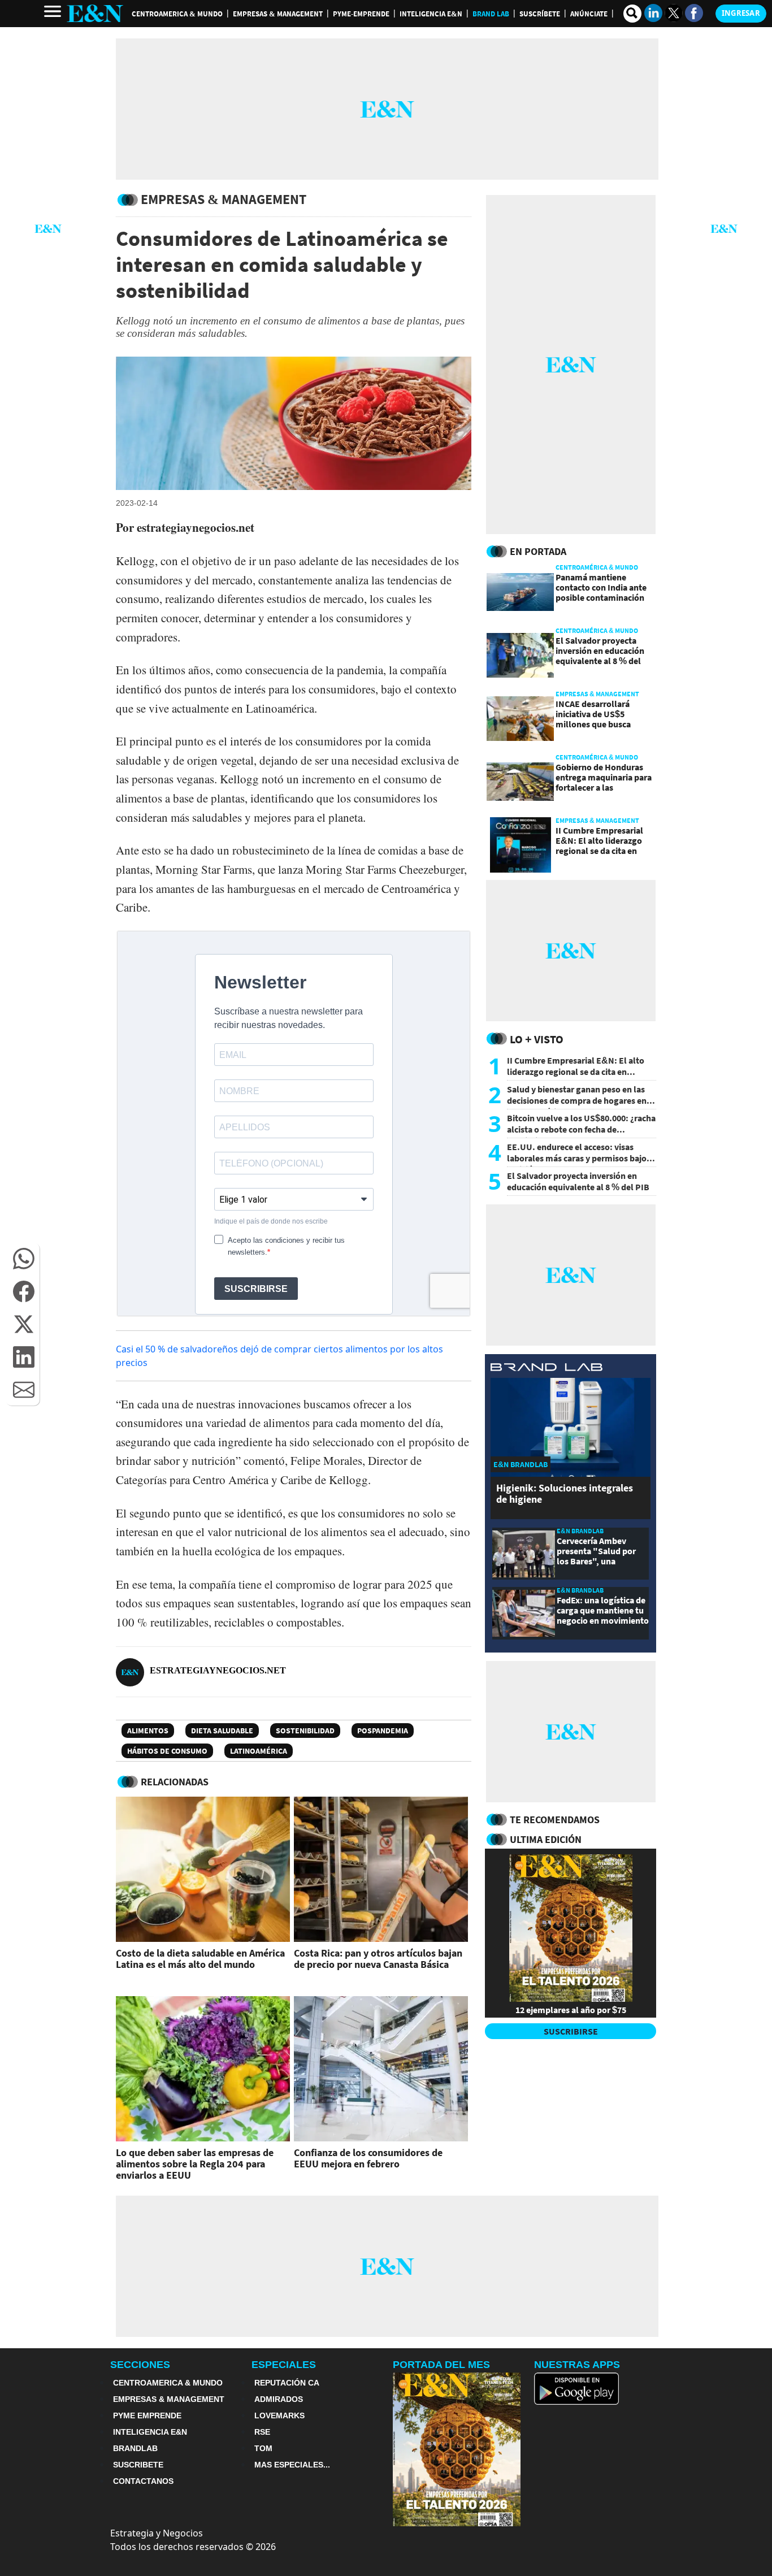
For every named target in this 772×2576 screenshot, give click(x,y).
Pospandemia (383, 1731)
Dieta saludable (222, 1731)
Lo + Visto (537, 1039)
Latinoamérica (259, 1751)
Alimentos (148, 1731)
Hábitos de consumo (167, 1751)
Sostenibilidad (305, 1731)
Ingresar (741, 13)
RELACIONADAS (175, 1782)
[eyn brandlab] (547, 1369)
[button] (24, 1259)
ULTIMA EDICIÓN (546, 1839)
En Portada (538, 551)
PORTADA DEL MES (441, 2365)
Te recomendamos (555, 1820)
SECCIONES (140, 2365)
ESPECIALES (284, 2365)
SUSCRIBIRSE (571, 2031)
